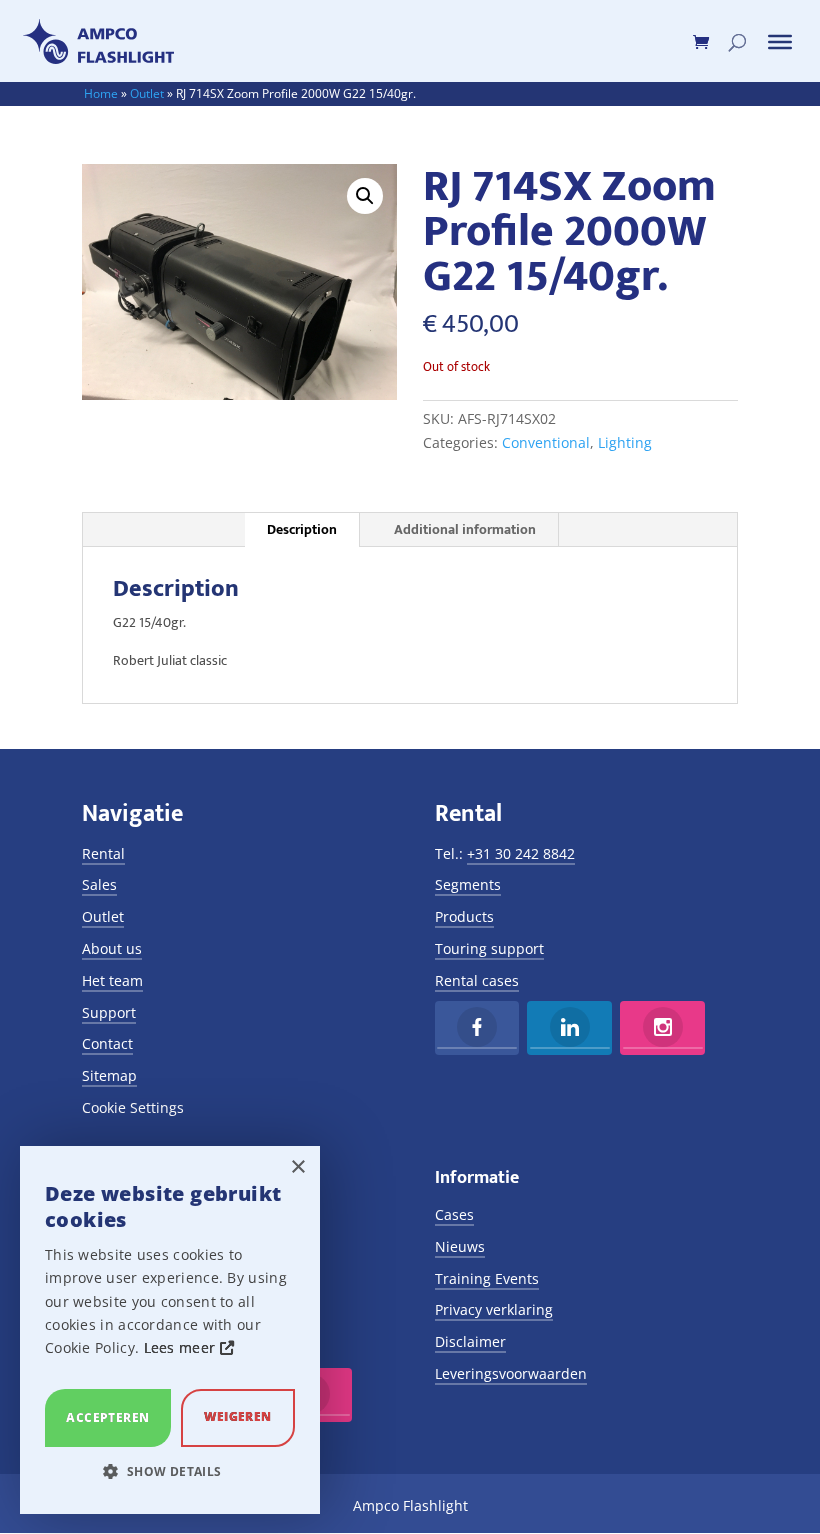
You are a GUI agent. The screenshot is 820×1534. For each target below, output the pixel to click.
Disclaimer (470, 1341)
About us (112, 948)
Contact (107, 1043)
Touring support (489, 948)
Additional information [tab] (465, 529)
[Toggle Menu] (780, 42)
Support (109, 1012)
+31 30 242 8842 (521, 853)
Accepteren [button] (107, 1417)
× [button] (297, 1167)
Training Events (487, 1278)
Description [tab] (302, 529)
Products (464, 916)
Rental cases (477, 980)
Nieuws (460, 1246)
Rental (103, 853)
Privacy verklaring (494, 1309)
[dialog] (170, 1330)
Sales (99, 884)
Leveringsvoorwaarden (511, 1373)
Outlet (147, 93)
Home (101, 93)
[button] (365, 196)
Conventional (546, 442)
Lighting (625, 442)
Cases (454, 1214)
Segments (468, 884)
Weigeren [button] (237, 1416)
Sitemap (109, 1075)
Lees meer (182, 1347)
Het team (112, 980)
